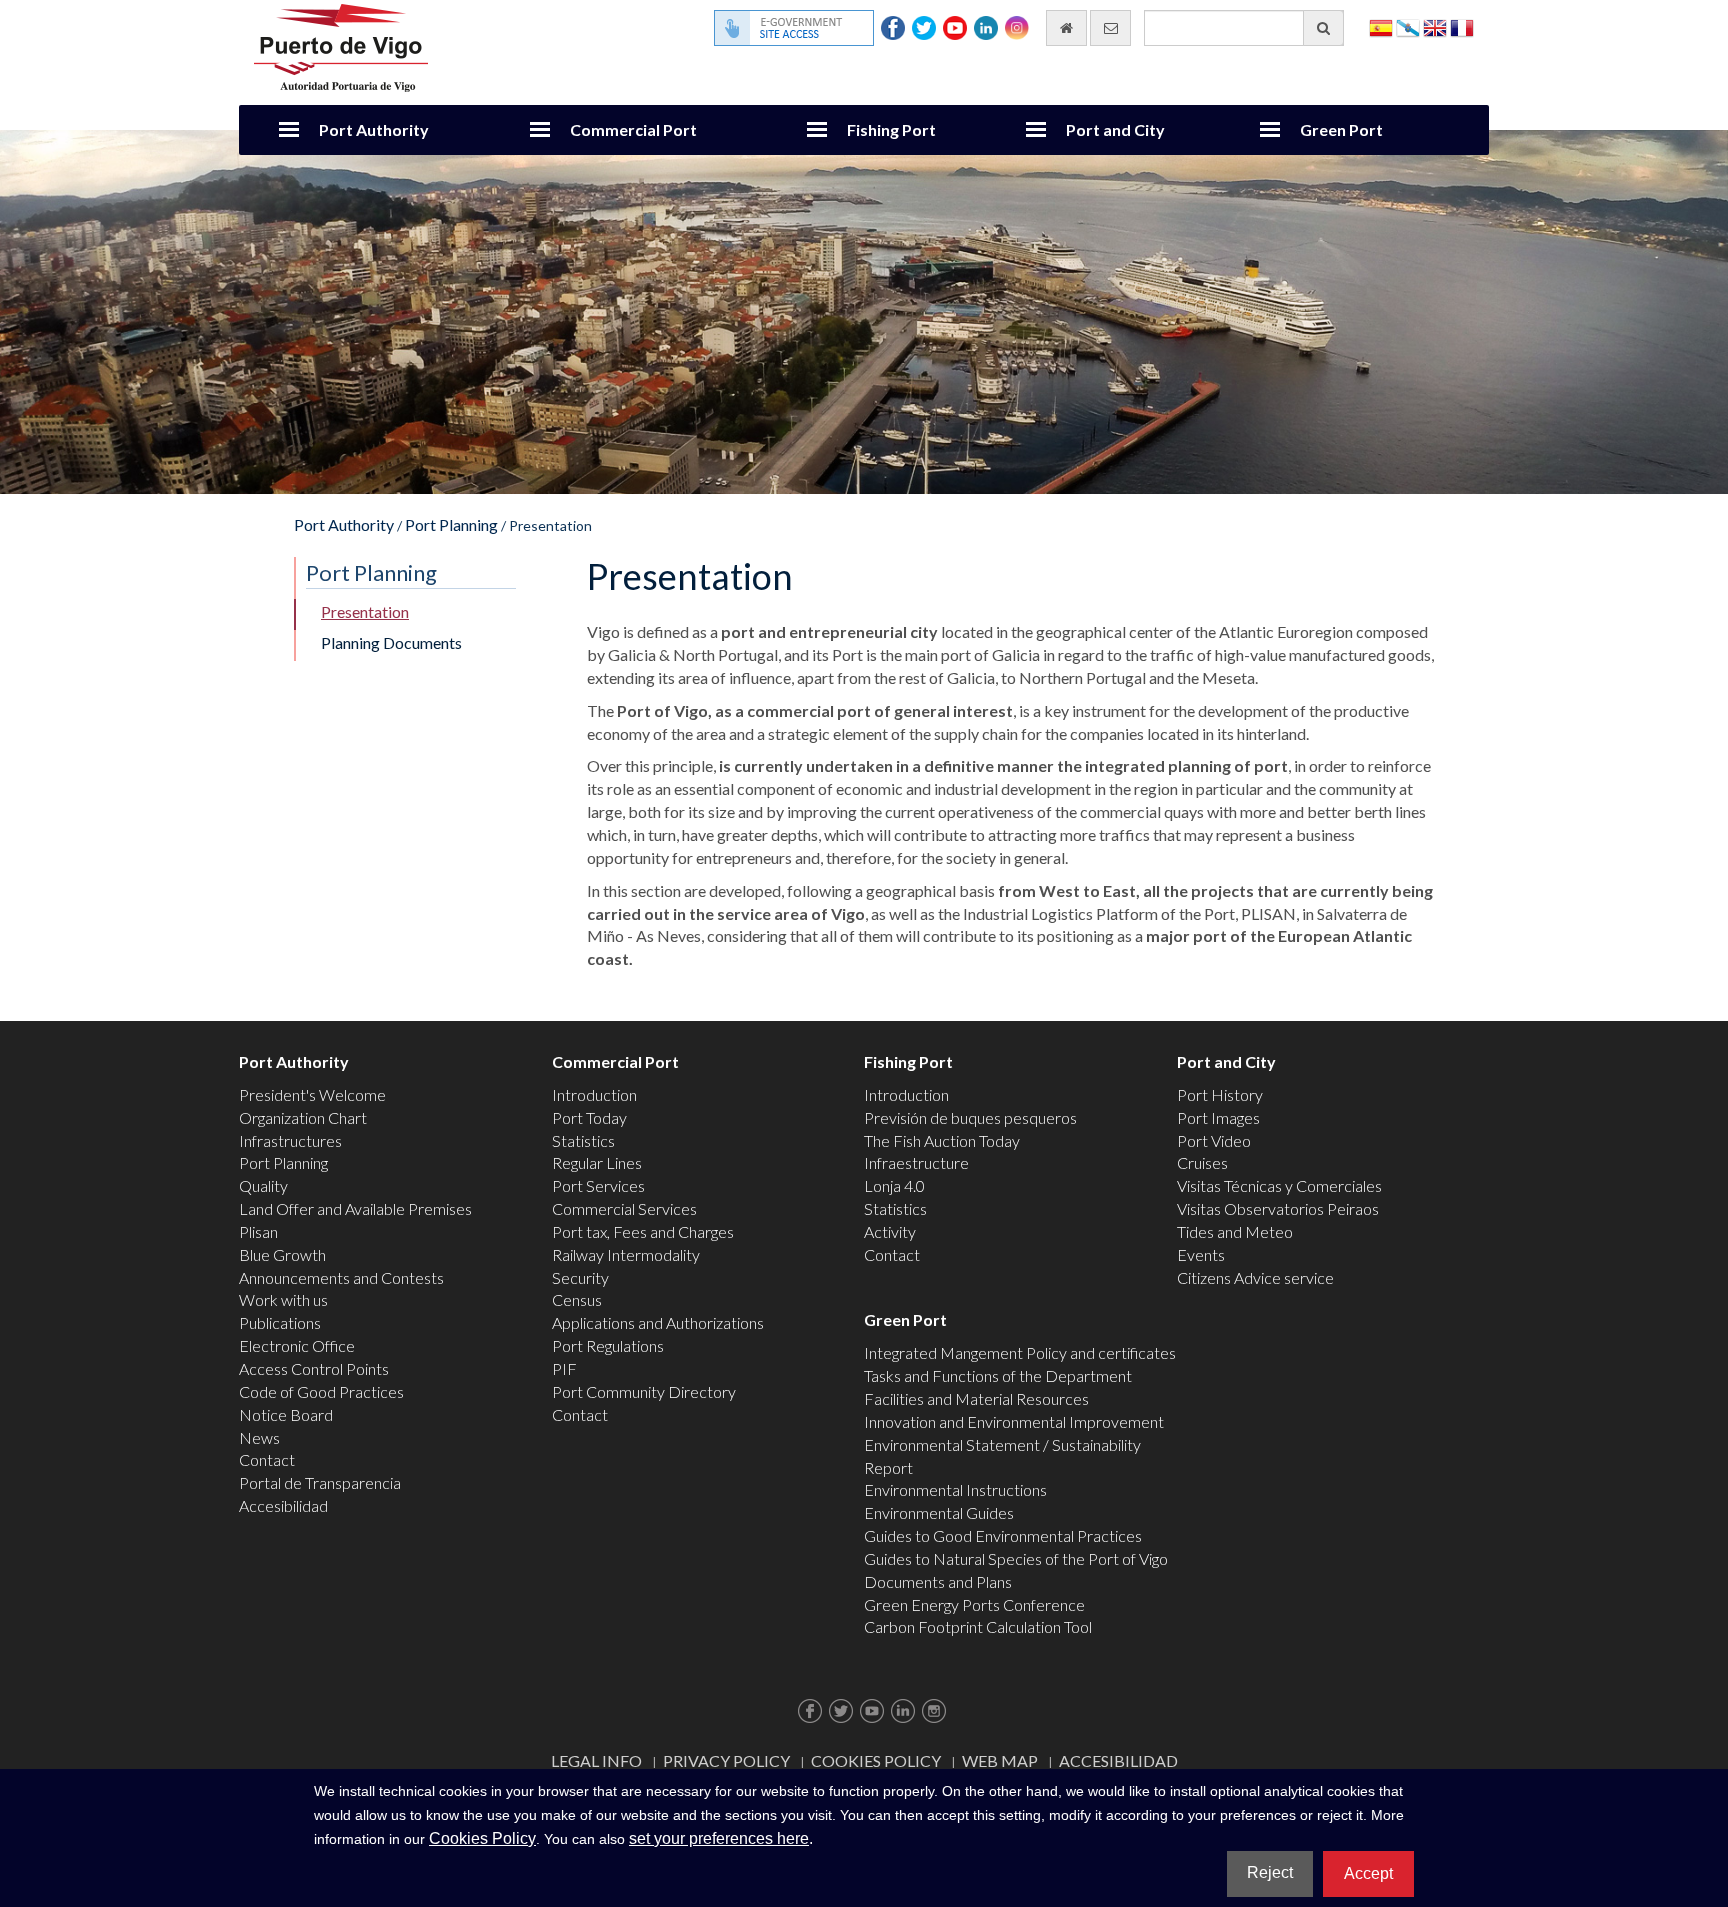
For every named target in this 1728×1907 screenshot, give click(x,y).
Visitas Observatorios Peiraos (1278, 1208)
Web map (1000, 1760)
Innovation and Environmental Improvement (1014, 1421)
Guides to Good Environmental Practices (1003, 1535)
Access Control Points (314, 1368)
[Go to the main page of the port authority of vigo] (341, 45)
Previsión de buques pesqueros (970, 1117)
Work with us (283, 1299)
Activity (890, 1231)
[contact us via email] (1110, 28)
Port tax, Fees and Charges (643, 1231)
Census (577, 1299)
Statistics (583, 1140)
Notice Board (286, 1414)
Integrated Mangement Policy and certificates (1020, 1352)
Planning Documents (391, 642)
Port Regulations (608, 1345)
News (259, 1437)
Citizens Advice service (1255, 1277)
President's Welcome (312, 1094)
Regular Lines (597, 1162)
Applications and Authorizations (658, 1322)
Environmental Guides (939, 1512)
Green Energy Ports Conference (974, 1604)
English (1435, 26)
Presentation (365, 611)
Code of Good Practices (321, 1391)
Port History (1220, 1094)
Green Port (1341, 129)
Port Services (598, 1185)
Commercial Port (633, 129)
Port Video (1214, 1140)
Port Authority (374, 129)
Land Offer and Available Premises (355, 1208)
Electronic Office (297, 1345)
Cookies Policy (876, 1760)
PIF (564, 1368)
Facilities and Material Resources (976, 1398)
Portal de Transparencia (320, 1482)
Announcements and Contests (341, 1277)
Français (1462, 26)
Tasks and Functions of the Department (998, 1375)
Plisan (258, 1231)
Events (1201, 1254)
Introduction (594, 1094)
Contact (267, 1459)
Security (580, 1277)
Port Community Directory (644, 1391)
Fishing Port (891, 129)
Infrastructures (290, 1140)
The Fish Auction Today (942, 1140)
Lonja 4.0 (894, 1185)
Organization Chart (303, 1117)
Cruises (1202, 1162)
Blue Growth (282, 1254)
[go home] (1066, 28)
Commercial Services (624, 1208)
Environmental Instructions (955, 1489)
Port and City (1115, 129)
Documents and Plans (938, 1581)
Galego (1408, 26)
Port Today (589, 1117)
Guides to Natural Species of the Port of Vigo (1016, 1558)
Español (1381, 26)
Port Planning (451, 524)
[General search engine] (1323, 28)
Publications (280, 1322)
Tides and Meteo (1235, 1231)
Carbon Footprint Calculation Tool (978, 1626)
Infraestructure (916, 1162)
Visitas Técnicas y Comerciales (1279, 1185)
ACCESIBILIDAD (1118, 1760)
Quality (263, 1185)
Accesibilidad (283, 1505)
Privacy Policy (726, 1760)
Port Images (1218, 1117)
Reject (1270, 1872)
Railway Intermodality (626, 1254)
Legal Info (596, 1760)
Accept (1368, 1873)
